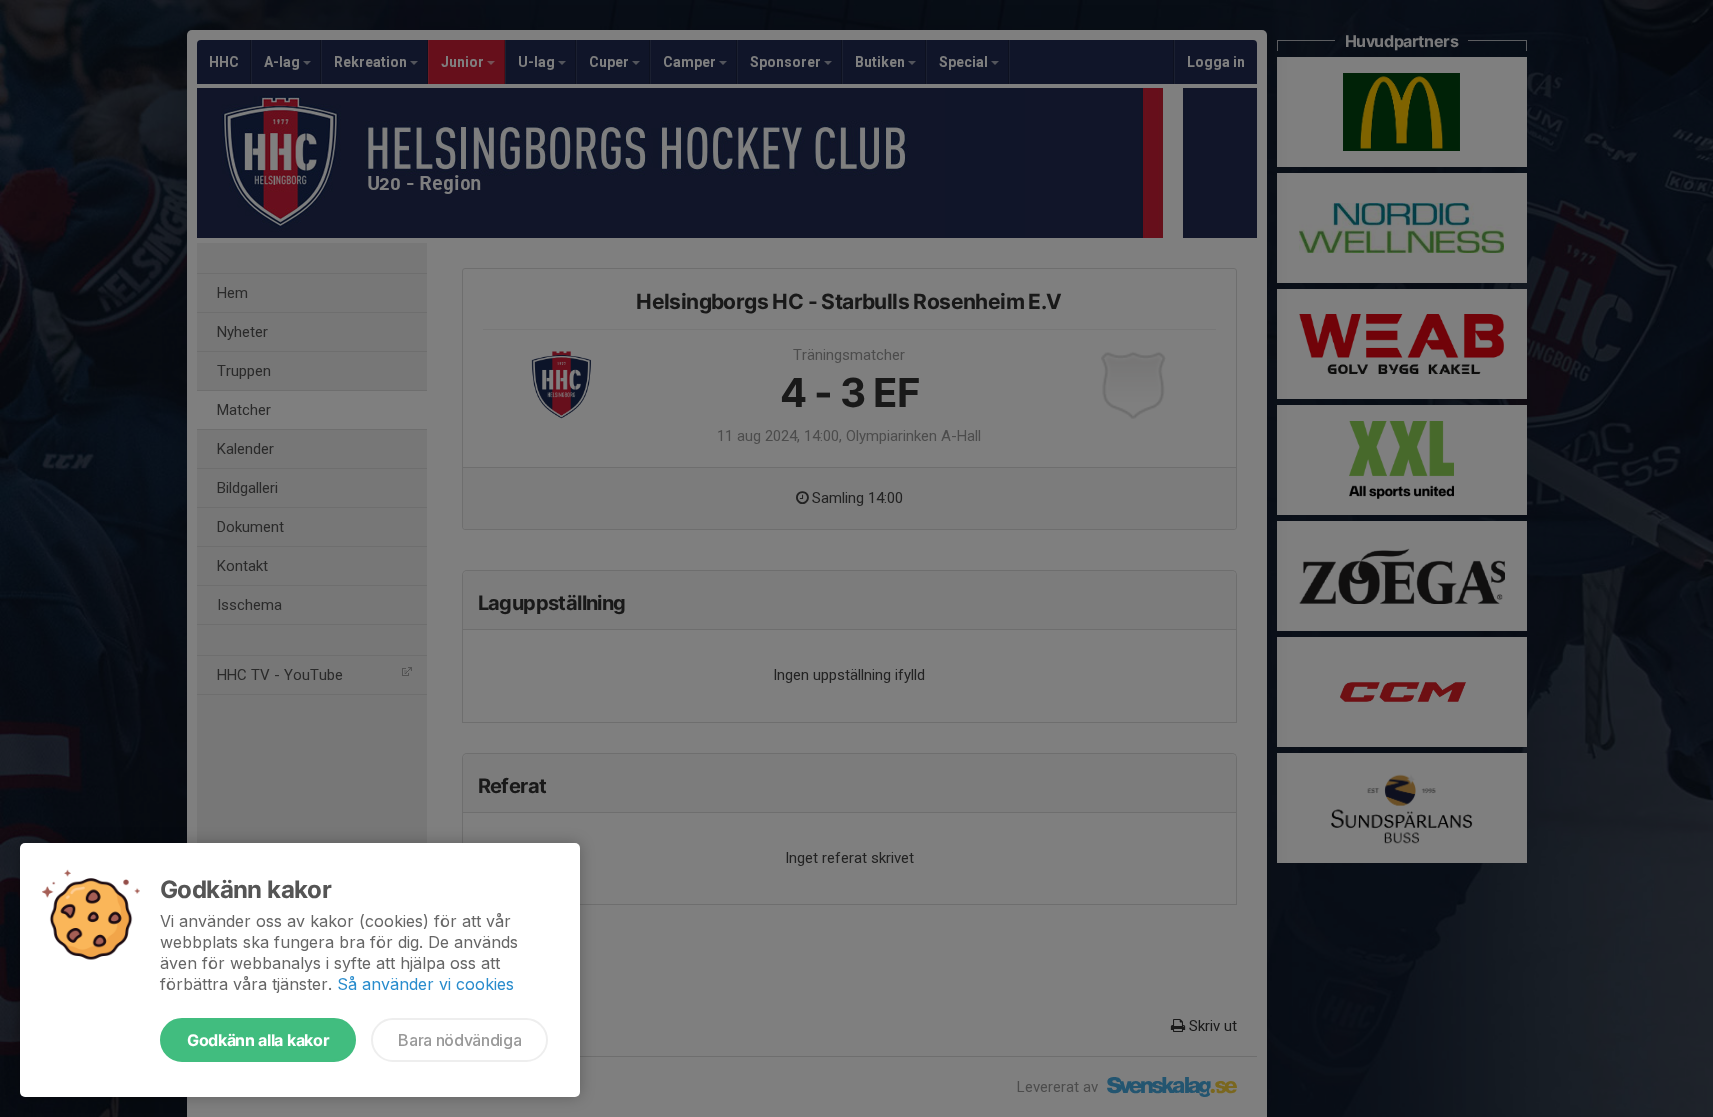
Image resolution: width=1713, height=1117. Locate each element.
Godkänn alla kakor (258, 1040)
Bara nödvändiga (459, 1040)
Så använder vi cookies (425, 984)
